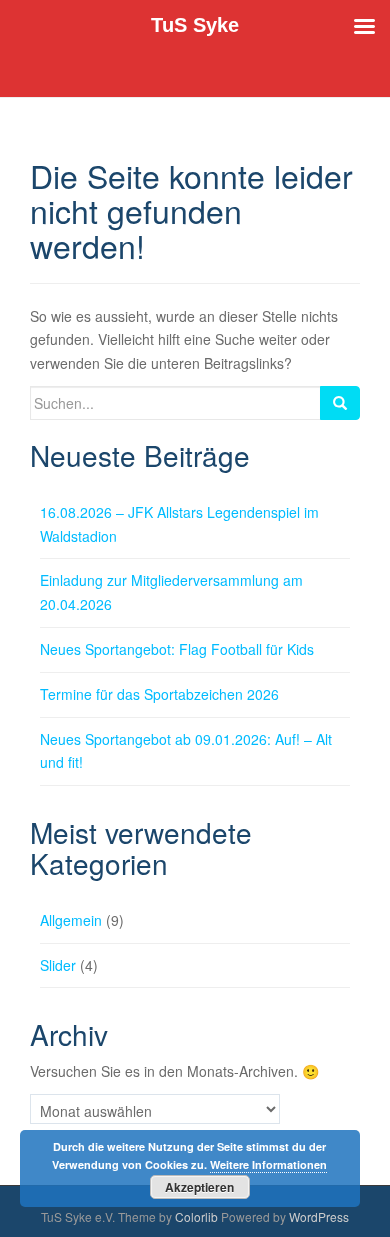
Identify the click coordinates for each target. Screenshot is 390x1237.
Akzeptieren (199, 1187)
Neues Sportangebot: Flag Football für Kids (177, 649)
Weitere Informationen (268, 1164)
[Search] (340, 403)
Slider (58, 965)
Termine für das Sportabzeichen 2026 (159, 694)
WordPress (319, 1216)
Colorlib (196, 1216)
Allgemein (71, 920)
